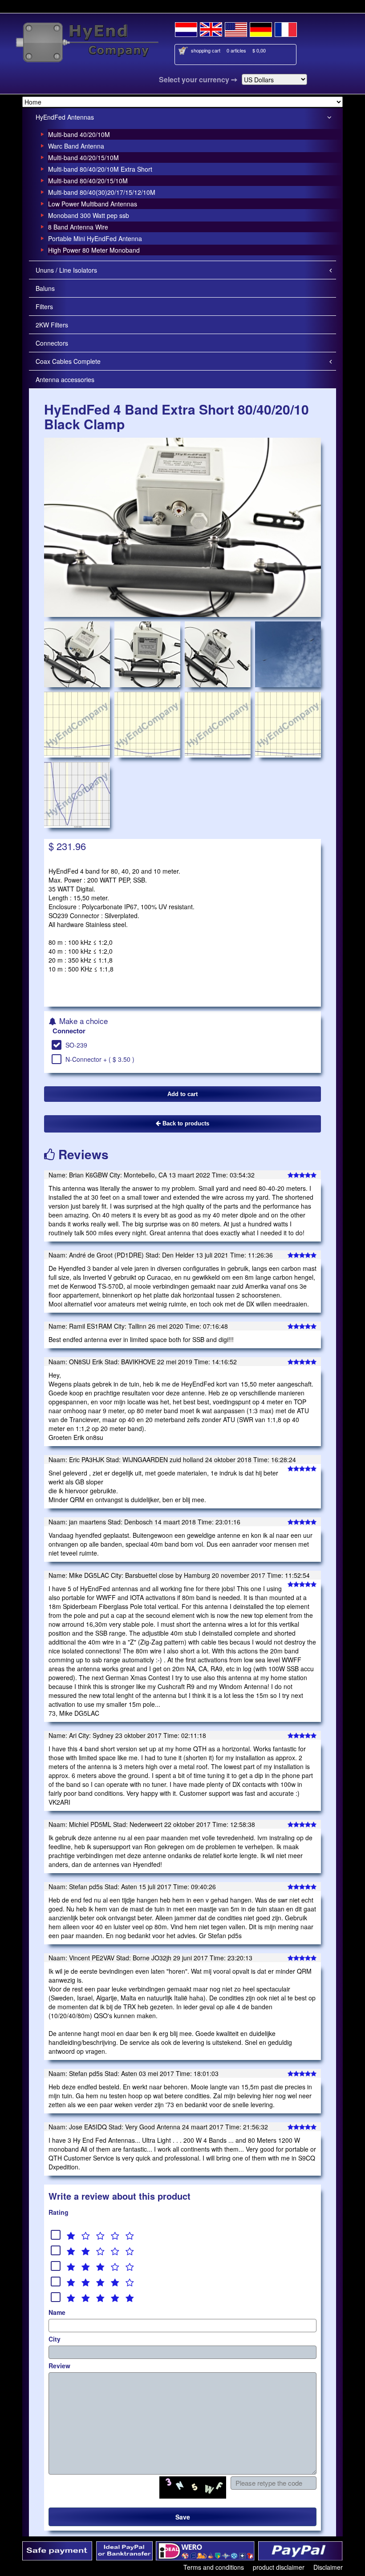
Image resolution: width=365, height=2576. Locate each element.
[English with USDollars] (236, 28)
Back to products (185, 1123)
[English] (211, 28)
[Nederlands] (186, 28)
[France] (286, 28)
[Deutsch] (261, 28)
